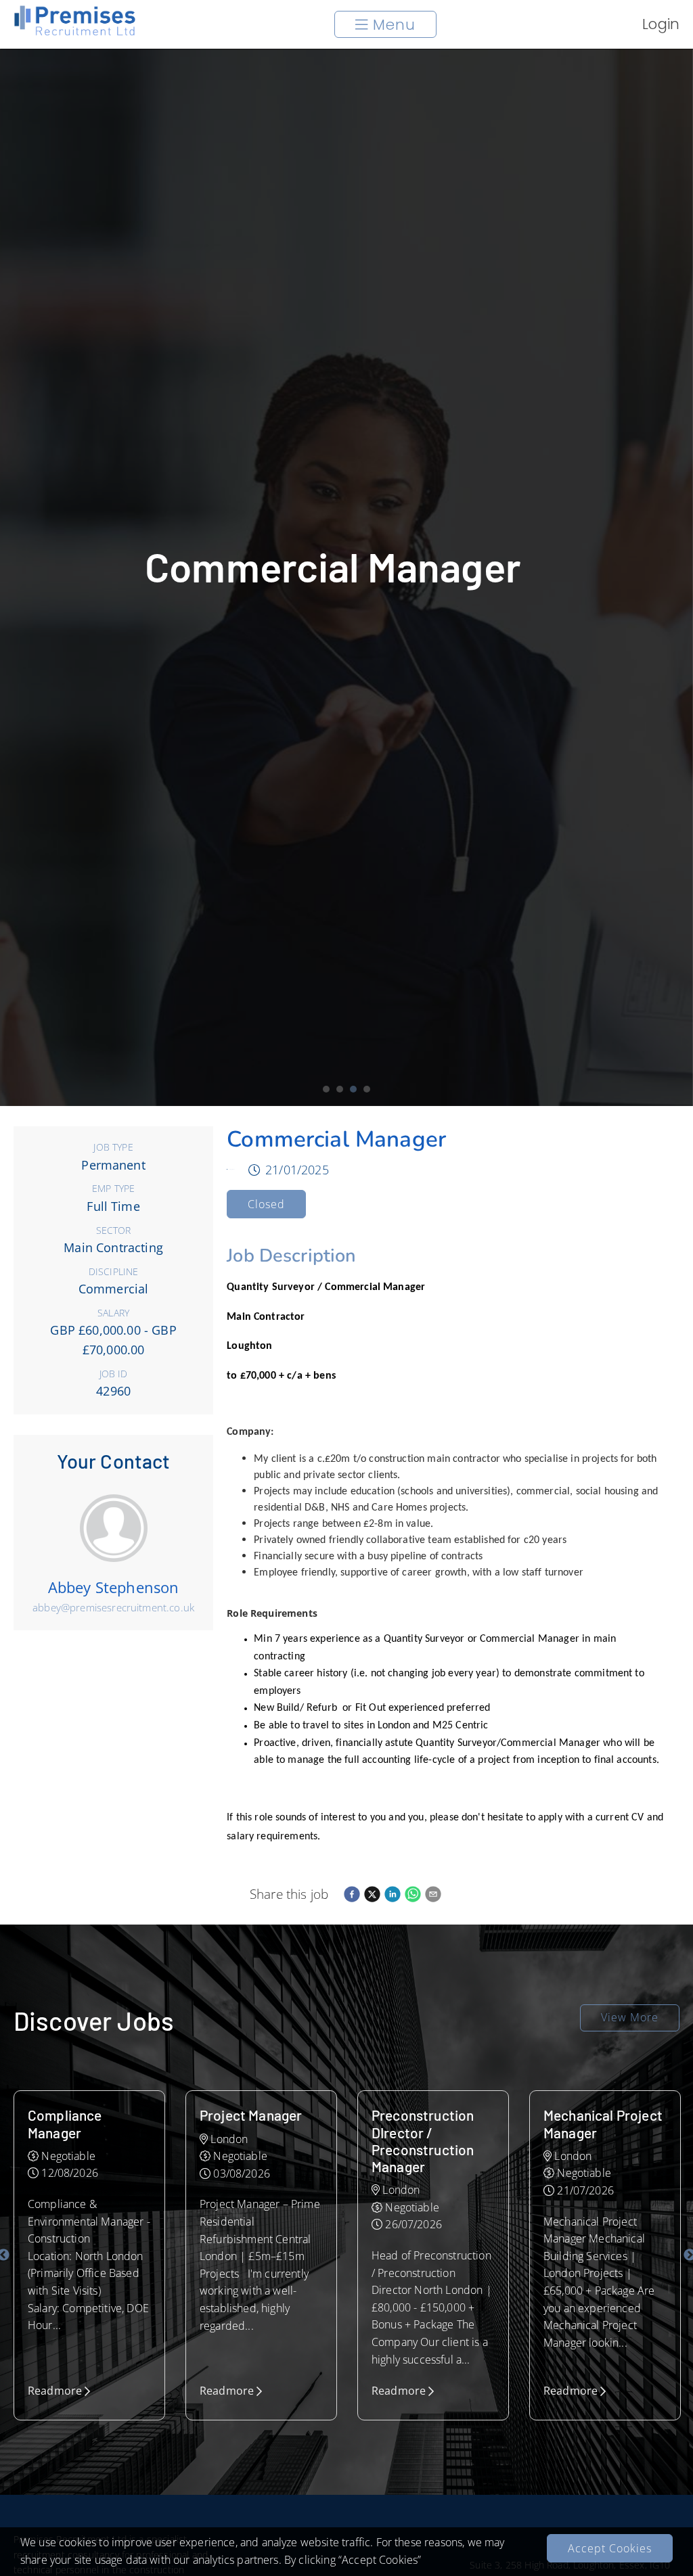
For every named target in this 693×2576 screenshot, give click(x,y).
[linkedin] (393, 1894)
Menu (394, 25)
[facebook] (352, 1894)
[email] (433, 1894)
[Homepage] (75, 33)
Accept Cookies (610, 2548)
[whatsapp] (413, 1894)
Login (661, 24)
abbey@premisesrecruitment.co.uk (113, 1607)
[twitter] (372, 1894)
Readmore (55, 2391)
